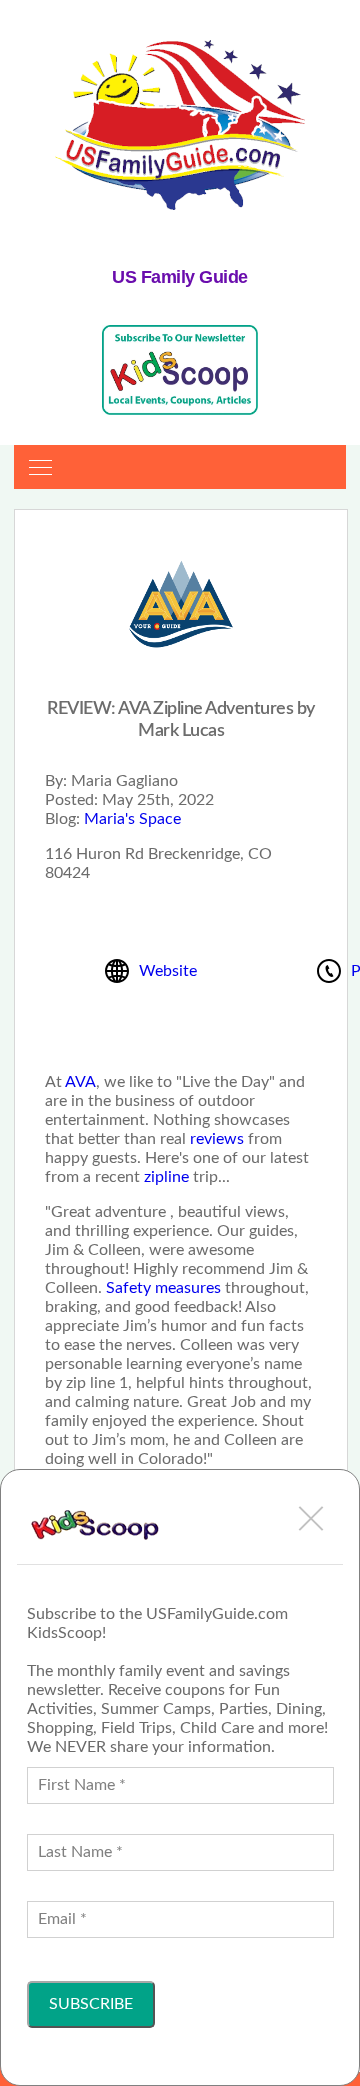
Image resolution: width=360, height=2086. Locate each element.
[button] (311, 1518)
